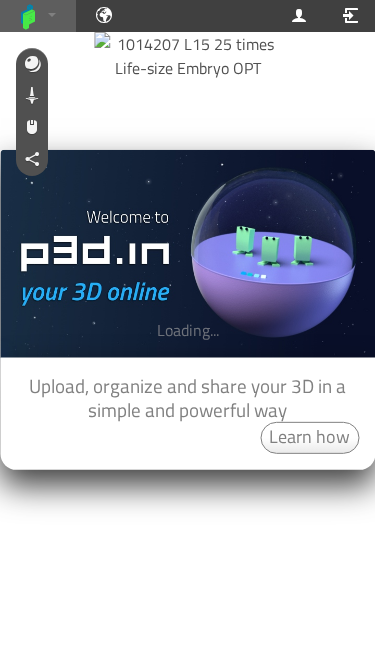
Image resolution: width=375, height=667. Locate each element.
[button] (32, 65)
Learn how (309, 436)
